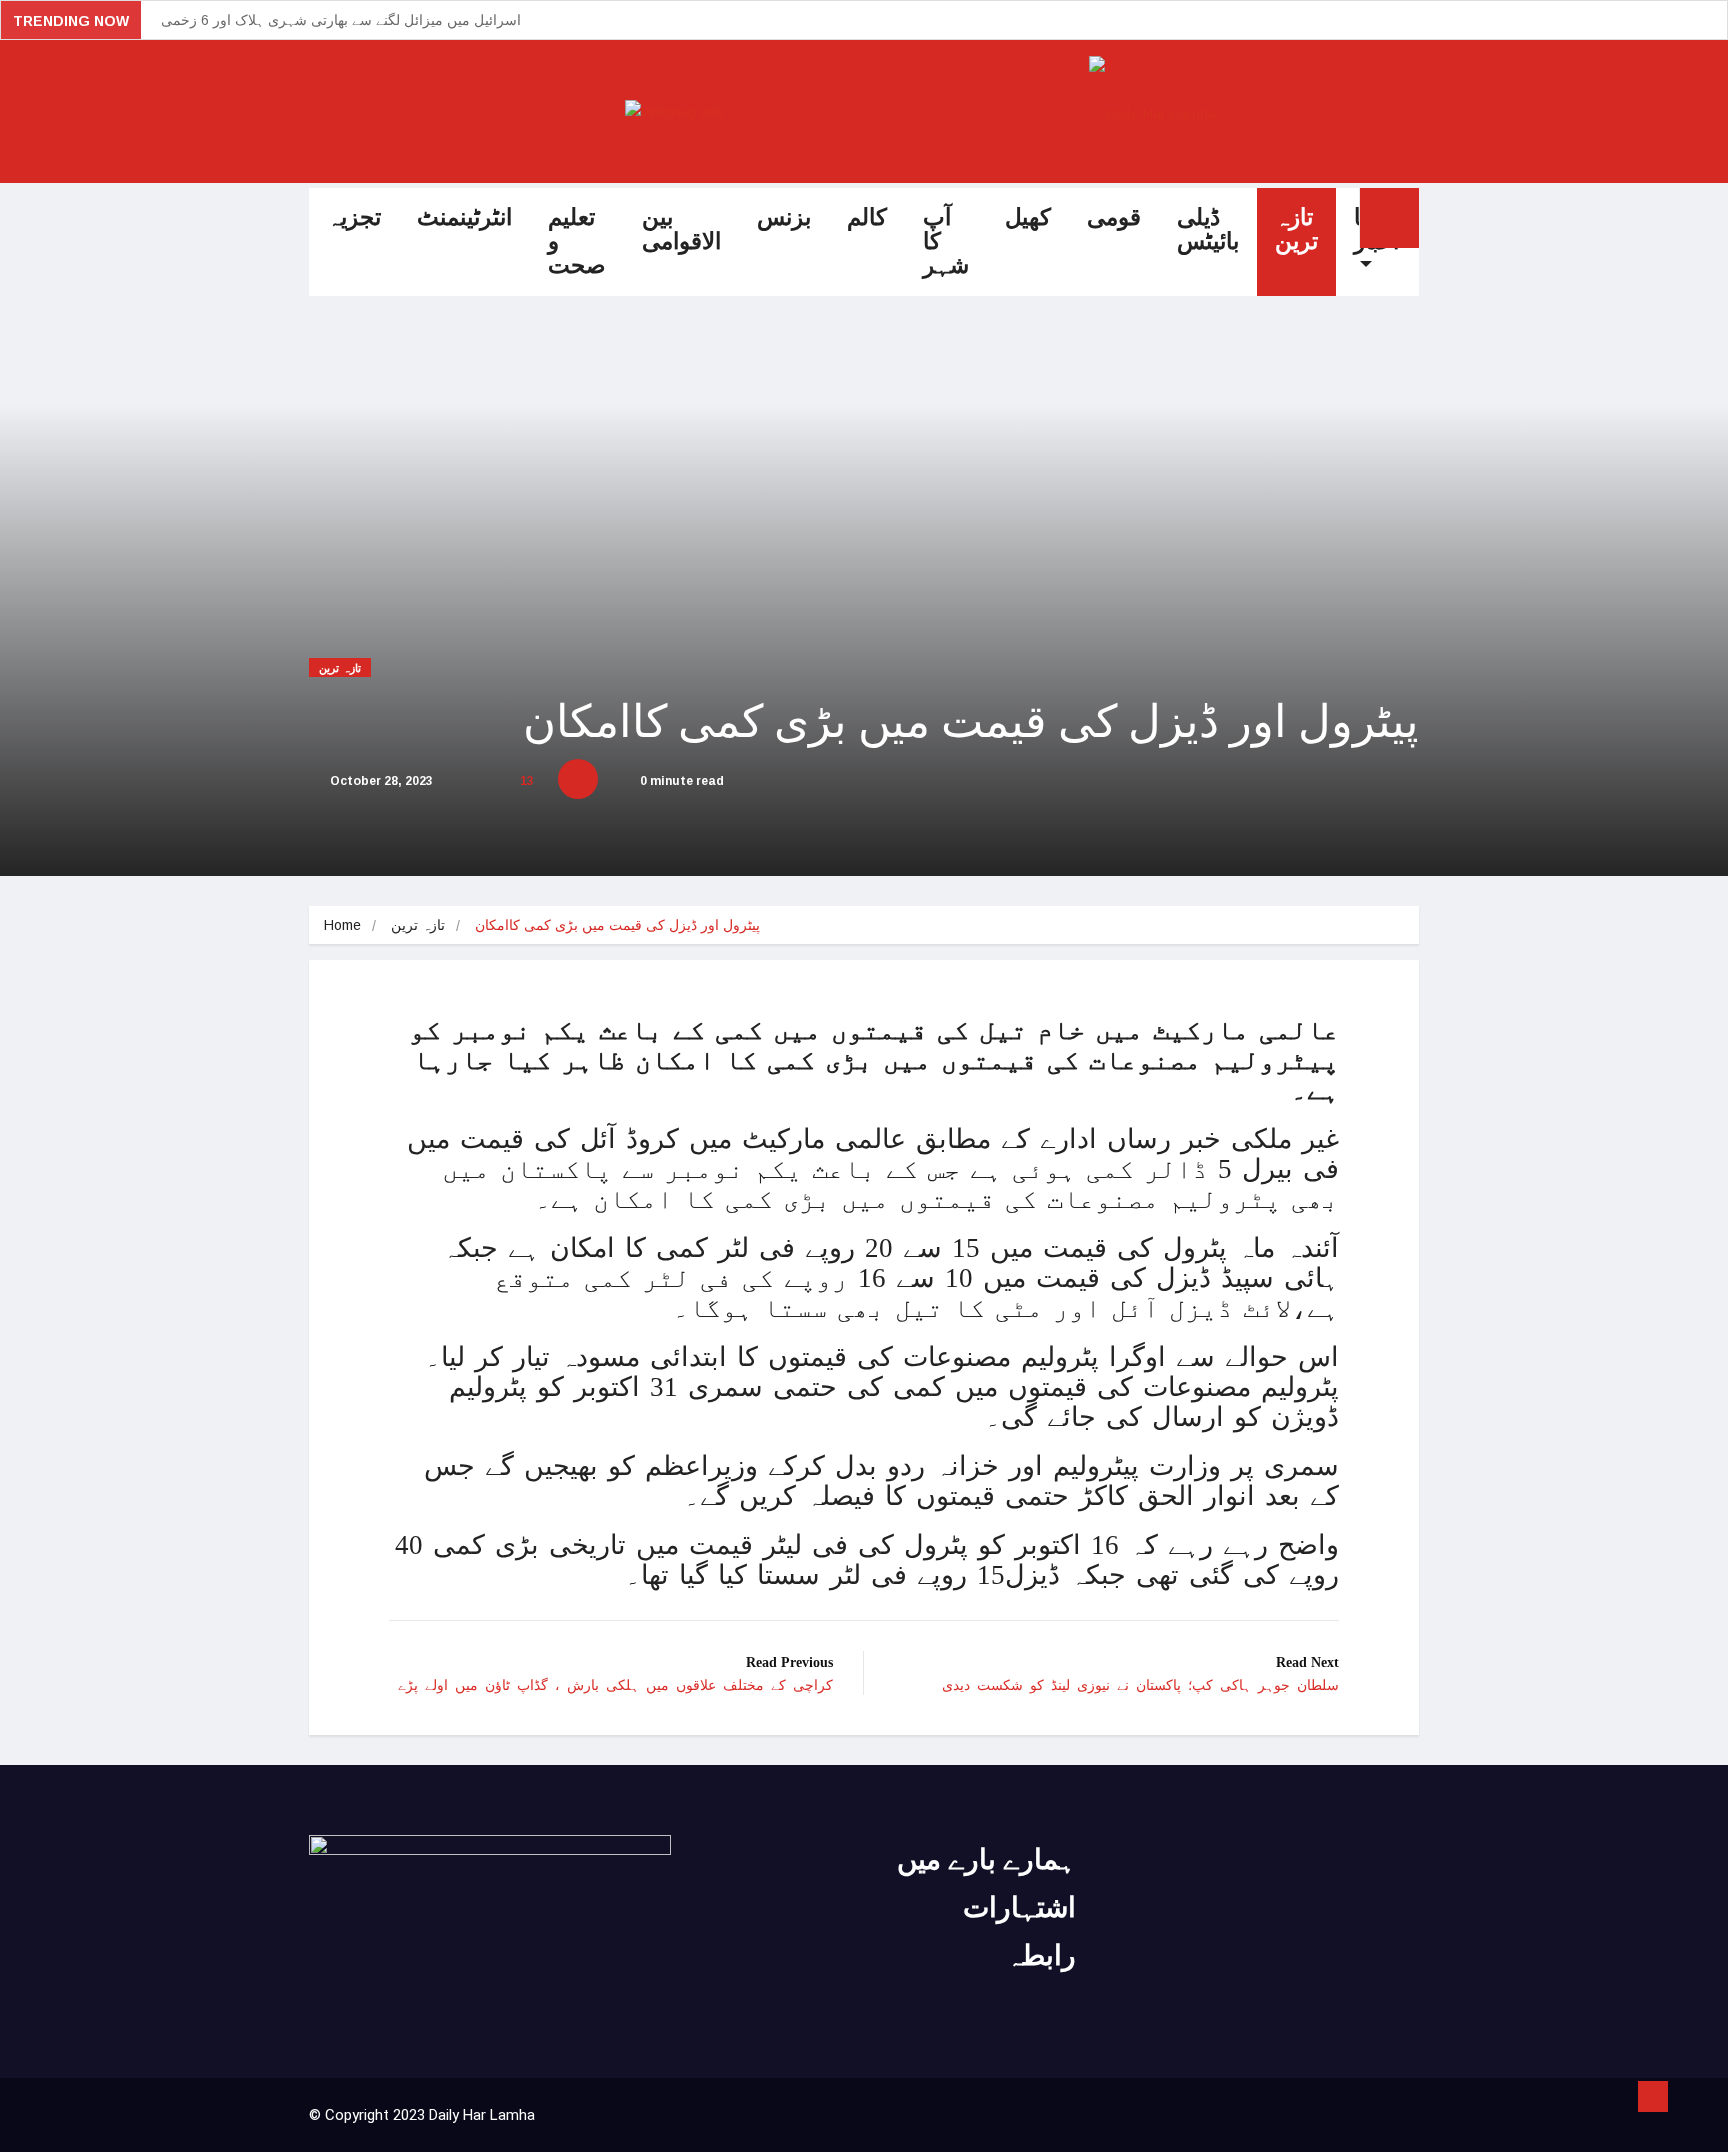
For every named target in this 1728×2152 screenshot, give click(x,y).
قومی (1114, 217)
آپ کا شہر (946, 241)
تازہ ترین (1296, 229)
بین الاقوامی (681, 229)
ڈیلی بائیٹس (1208, 229)
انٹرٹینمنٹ (464, 217)
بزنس (784, 217)
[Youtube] (1305, 1844)
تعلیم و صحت (577, 241)
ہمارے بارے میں (986, 1859)
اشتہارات (1019, 1907)
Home (342, 925)
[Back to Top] (1653, 2097)
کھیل (1028, 217)
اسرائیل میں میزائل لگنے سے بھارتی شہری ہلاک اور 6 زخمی (341, 20)
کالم (867, 217)
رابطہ (1041, 1955)
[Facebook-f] (1221, 1844)
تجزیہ (354, 217)
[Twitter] (1263, 1844)
